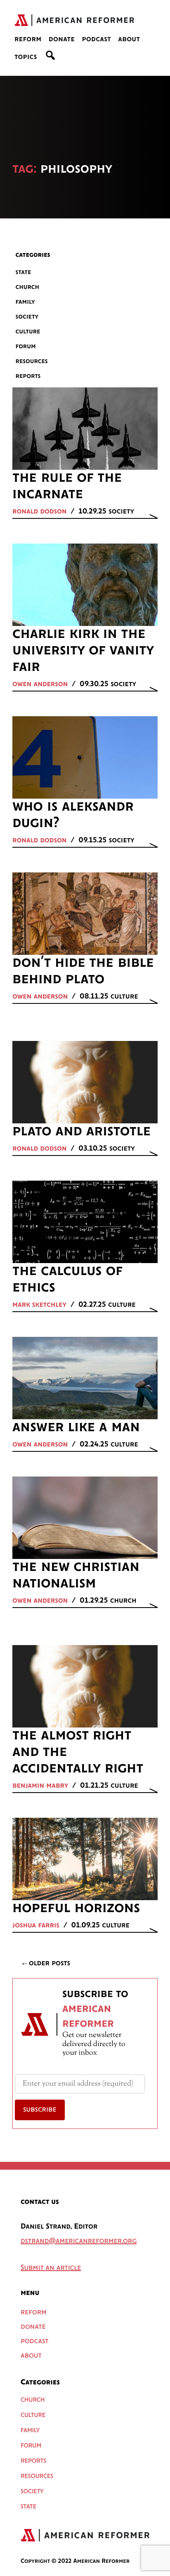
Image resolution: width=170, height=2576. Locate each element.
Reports (28, 376)
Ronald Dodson (40, 512)
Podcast (96, 40)
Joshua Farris (36, 1926)
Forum (26, 346)
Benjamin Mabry (40, 1786)
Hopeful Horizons (76, 1908)
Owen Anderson (40, 684)
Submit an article (51, 2268)
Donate (62, 40)
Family (25, 302)
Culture (28, 332)
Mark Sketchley (39, 1305)
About (129, 40)
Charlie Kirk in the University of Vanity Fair (83, 651)
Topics (26, 57)
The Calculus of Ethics (67, 1280)
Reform (28, 40)
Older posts (50, 1964)
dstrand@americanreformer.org (79, 2241)
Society (27, 317)
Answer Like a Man (76, 1427)
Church (28, 287)
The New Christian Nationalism (76, 1575)
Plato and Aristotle (81, 1132)
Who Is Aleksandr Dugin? (73, 815)
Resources (32, 361)
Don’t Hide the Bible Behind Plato (83, 971)
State (24, 272)
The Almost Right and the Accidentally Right (78, 1752)
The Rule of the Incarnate (67, 486)
